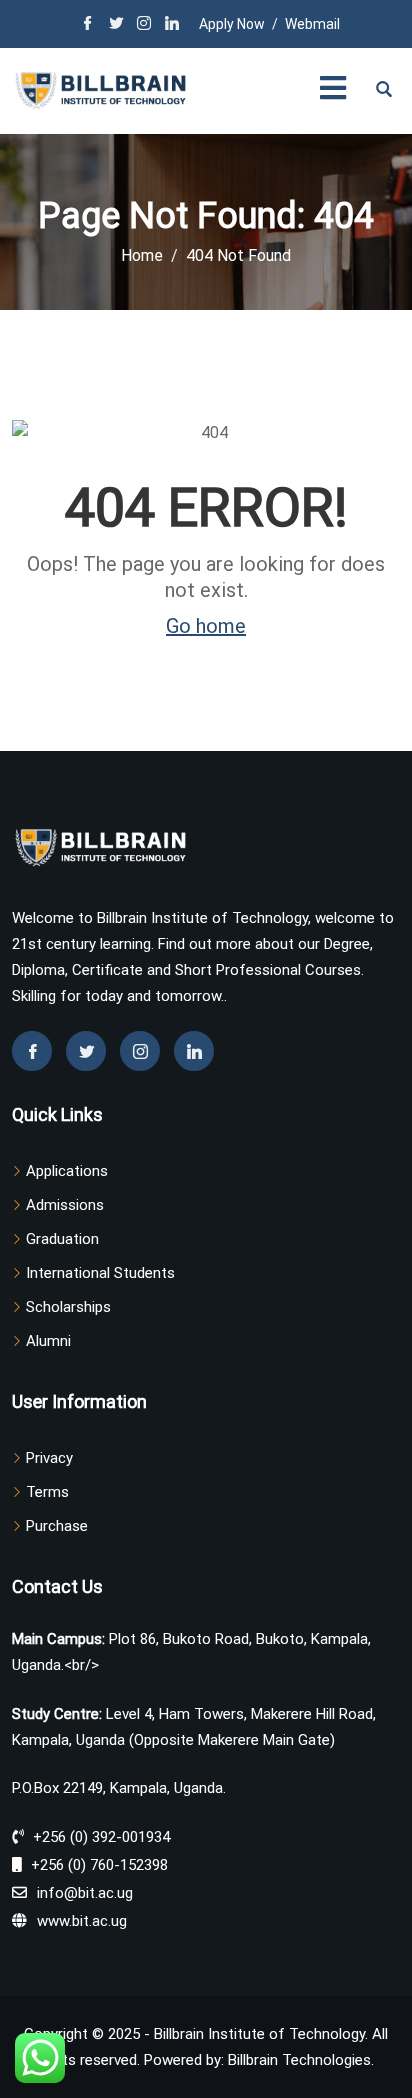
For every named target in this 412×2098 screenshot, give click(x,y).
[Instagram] (144, 25)
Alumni (48, 1341)
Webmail (312, 24)
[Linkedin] (194, 1051)
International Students (100, 1273)
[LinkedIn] (172, 25)
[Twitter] (116, 25)
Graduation (62, 1239)
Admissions (65, 1205)
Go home (206, 626)
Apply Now (232, 24)
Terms (47, 1492)
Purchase (57, 1526)
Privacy (49, 1458)
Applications (67, 1171)
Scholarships (68, 1307)
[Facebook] (88, 25)
